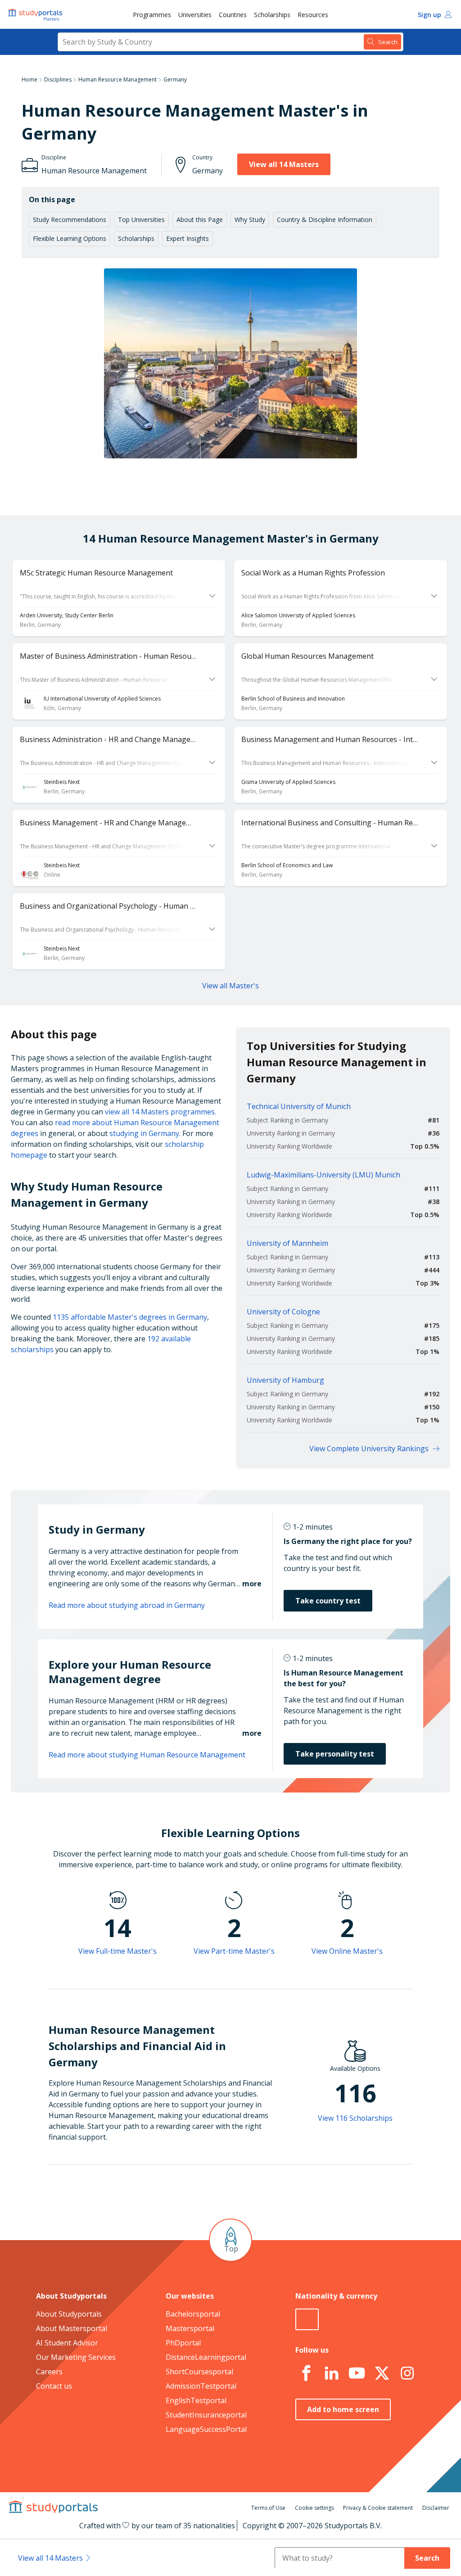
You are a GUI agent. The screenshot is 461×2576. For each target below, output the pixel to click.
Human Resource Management (118, 79)
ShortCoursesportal (199, 2372)
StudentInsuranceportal (206, 2415)
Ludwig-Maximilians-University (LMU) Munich (323, 1175)
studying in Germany (144, 1133)
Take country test (328, 1601)
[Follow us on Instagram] (407, 2373)
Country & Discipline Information (325, 220)
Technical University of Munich (299, 1106)
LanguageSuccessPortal (206, 2429)
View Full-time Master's (118, 1951)
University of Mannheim (287, 1243)
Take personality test (335, 1754)
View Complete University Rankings (369, 1449)
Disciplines (58, 79)
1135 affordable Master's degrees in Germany (130, 1317)
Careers (49, 2372)
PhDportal (183, 2343)
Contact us (54, 2386)
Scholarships (272, 15)
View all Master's (230, 986)
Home (29, 79)
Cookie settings (314, 2508)
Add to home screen (343, 2409)
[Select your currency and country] (307, 2319)
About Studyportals (69, 2314)
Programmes (152, 15)
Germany (175, 79)
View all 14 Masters (284, 164)
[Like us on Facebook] (306, 2373)
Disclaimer (436, 2508)
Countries (233, 15)
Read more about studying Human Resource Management (147, 1755)
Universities (195, 15)
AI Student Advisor (67, 2343)
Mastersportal (190, 2328)
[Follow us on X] (382, 2373)
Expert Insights (188, 238)
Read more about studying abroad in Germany (127, 1605)
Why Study (250, 220)
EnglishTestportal (196, 2400)
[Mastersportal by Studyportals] (36, 14)
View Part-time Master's (234, 1951)
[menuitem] (152, 14)
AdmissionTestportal (201, 2386)
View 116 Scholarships (355, 2118)
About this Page (200, 220)
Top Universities (141, 220)
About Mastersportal (72, 2328)
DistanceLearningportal (206, 2357)
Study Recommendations (70, 220)
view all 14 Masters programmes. (160, 1112)
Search (427, 2558)
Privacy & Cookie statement (378, 2508)
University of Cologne (283, 1312)
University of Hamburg (285, 1380)
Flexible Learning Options (70, 238)
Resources (313, 15)
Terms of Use (268, 2508)
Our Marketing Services (76, 2357)
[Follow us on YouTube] (357, 2373)
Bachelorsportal (193, 2314)
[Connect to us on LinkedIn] (331, 2373)
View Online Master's (347, 1951)
